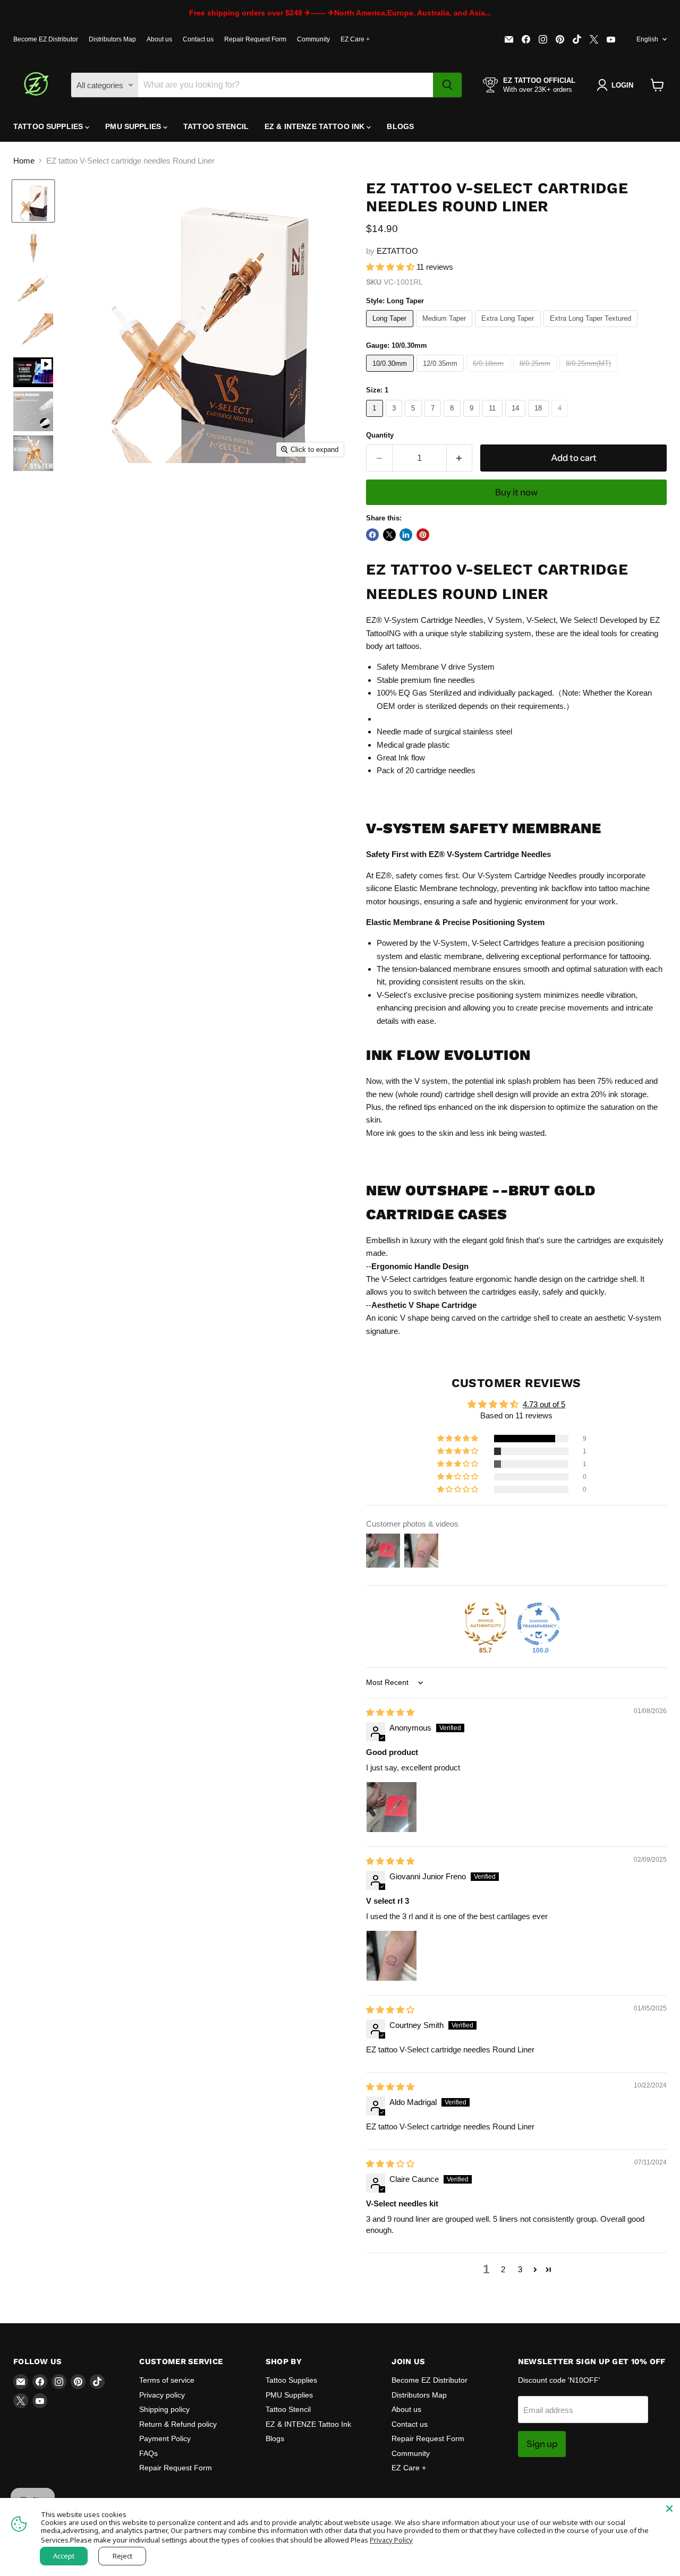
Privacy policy (162, 2395)
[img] (390, 1712)
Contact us (198, 39)
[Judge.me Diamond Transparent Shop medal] (539, 1624)
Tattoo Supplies (49, 126)
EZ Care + (355, 39)
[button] (391, 267)
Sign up (542, 2444)
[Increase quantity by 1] (460, 458)
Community (313, 39)
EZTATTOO (397, 251)
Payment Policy (165, 2438)
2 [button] (503, 2269)
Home (24, 161)
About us (159, 39)
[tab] (516, 1352)
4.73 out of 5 (544, 1404)
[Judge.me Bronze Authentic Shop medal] (486, 1624)
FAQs (148, 2453)
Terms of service (167, 2380)
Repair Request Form (255, 39)
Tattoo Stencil (216, 126)
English (647, 39)
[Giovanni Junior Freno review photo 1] (392, 1956)
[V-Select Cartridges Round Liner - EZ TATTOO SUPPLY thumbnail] (33, 289)
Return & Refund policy (178, 2424)
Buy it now (516, 492)
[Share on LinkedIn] (406, 535)
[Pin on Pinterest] (423, 535)
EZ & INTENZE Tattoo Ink (316, 126)
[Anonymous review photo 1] (392, 1807)
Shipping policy (164, 2409)
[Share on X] (389, 535)
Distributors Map (112, 39)
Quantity (380, 435)
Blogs (400, 126)
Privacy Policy (391, 2540)
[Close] (669, 2509)
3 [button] (520, 2269)
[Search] (447, 85)
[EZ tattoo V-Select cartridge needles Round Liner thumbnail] (33, 372)
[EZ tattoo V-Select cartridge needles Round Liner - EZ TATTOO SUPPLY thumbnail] (33, 201)
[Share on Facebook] (372, 535)
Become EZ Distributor (46, 39)
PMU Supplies (134, 126)
